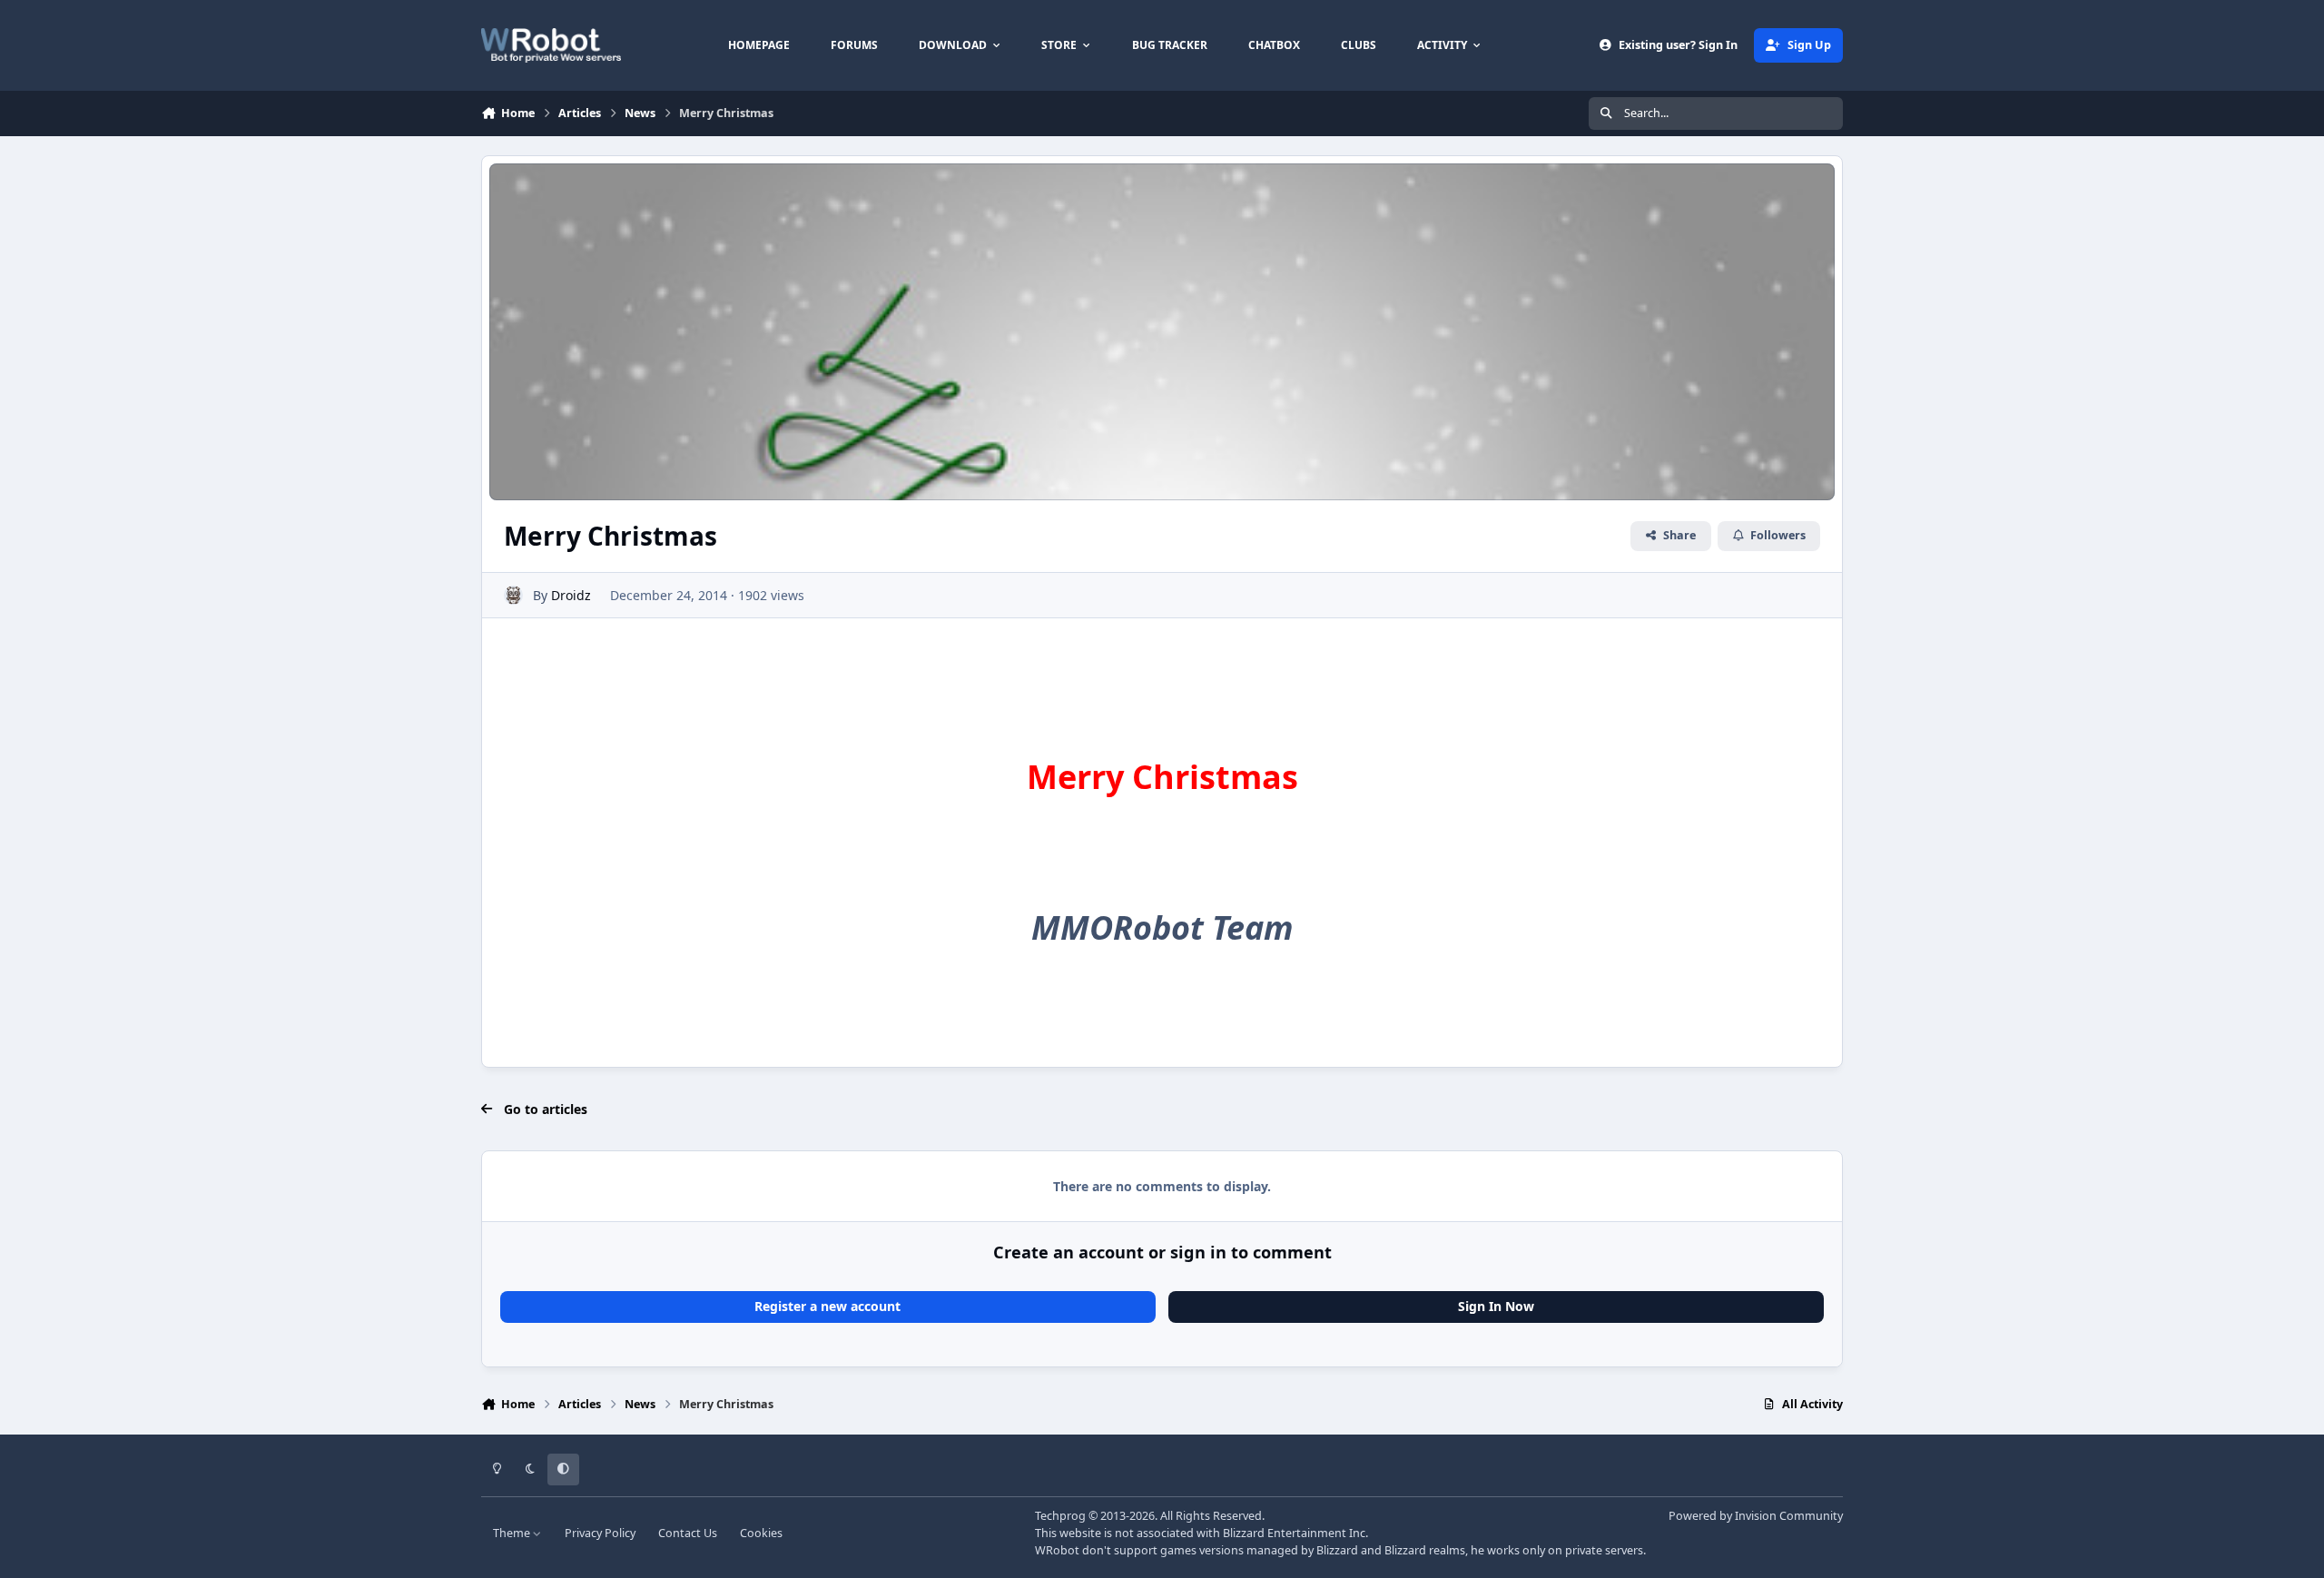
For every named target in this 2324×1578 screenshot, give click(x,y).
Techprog (1060, 1516)
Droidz (571, 595)
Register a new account (827, 1306)
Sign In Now (1496, 1306)
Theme (513, 1533)
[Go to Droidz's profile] (513, 595)
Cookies (761, 1533)
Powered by (1756, 1516)
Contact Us (688, 1533)
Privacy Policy (600, 1533)
